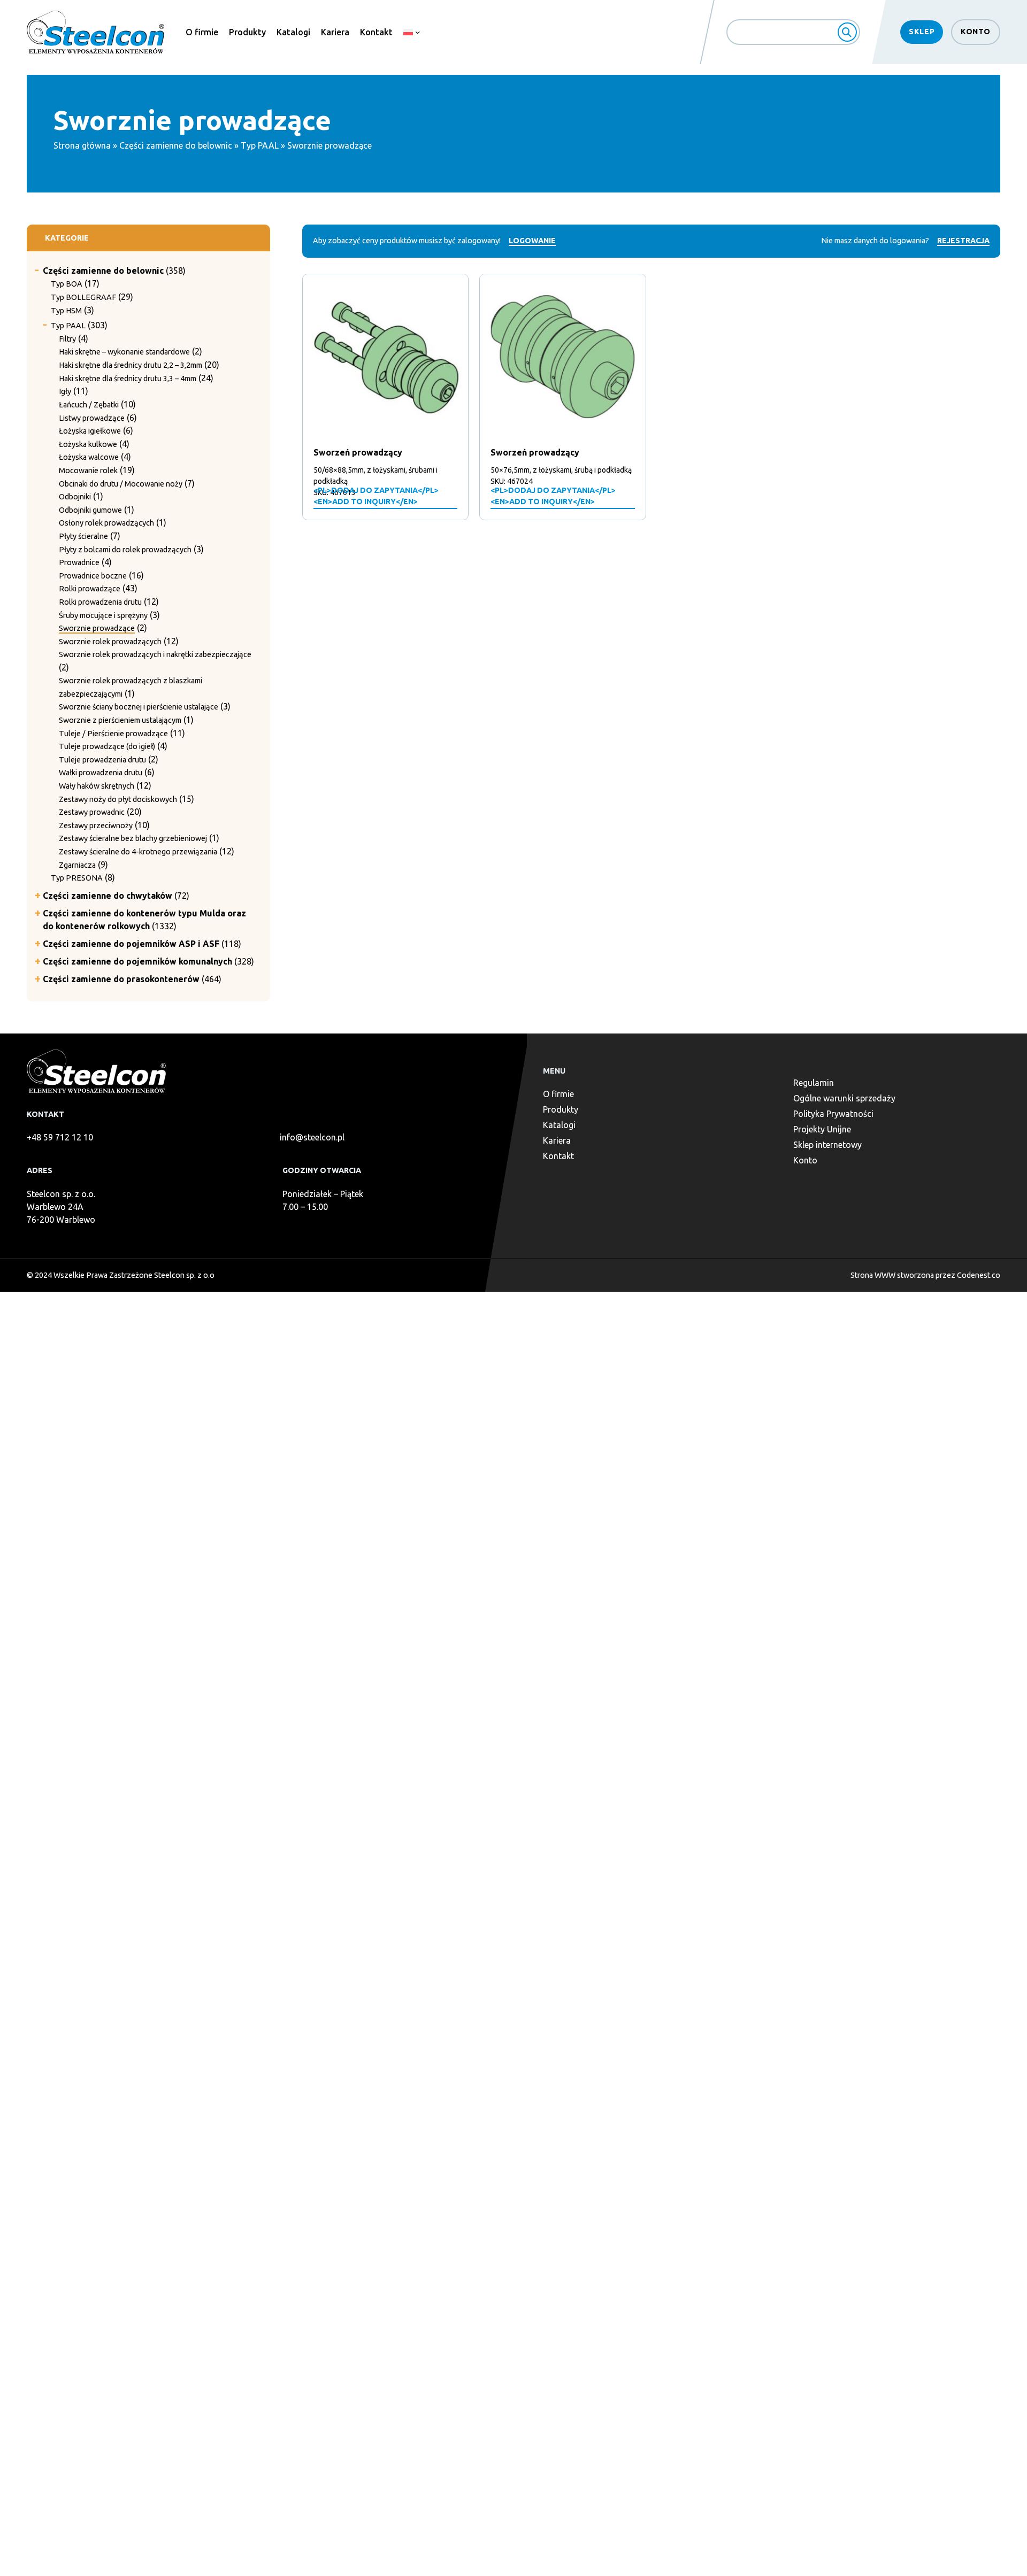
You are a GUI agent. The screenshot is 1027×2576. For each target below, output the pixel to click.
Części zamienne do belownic (176, 145)
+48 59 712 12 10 (60, 1137)
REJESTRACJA (963, 241)
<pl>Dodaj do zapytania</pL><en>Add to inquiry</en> (376, 496)
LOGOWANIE (532, 241)
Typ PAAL (260, 145)
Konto (976, 32)
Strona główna (82, 145)
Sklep (922, 32)
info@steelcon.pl (312, 1137)
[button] (38, 267)
